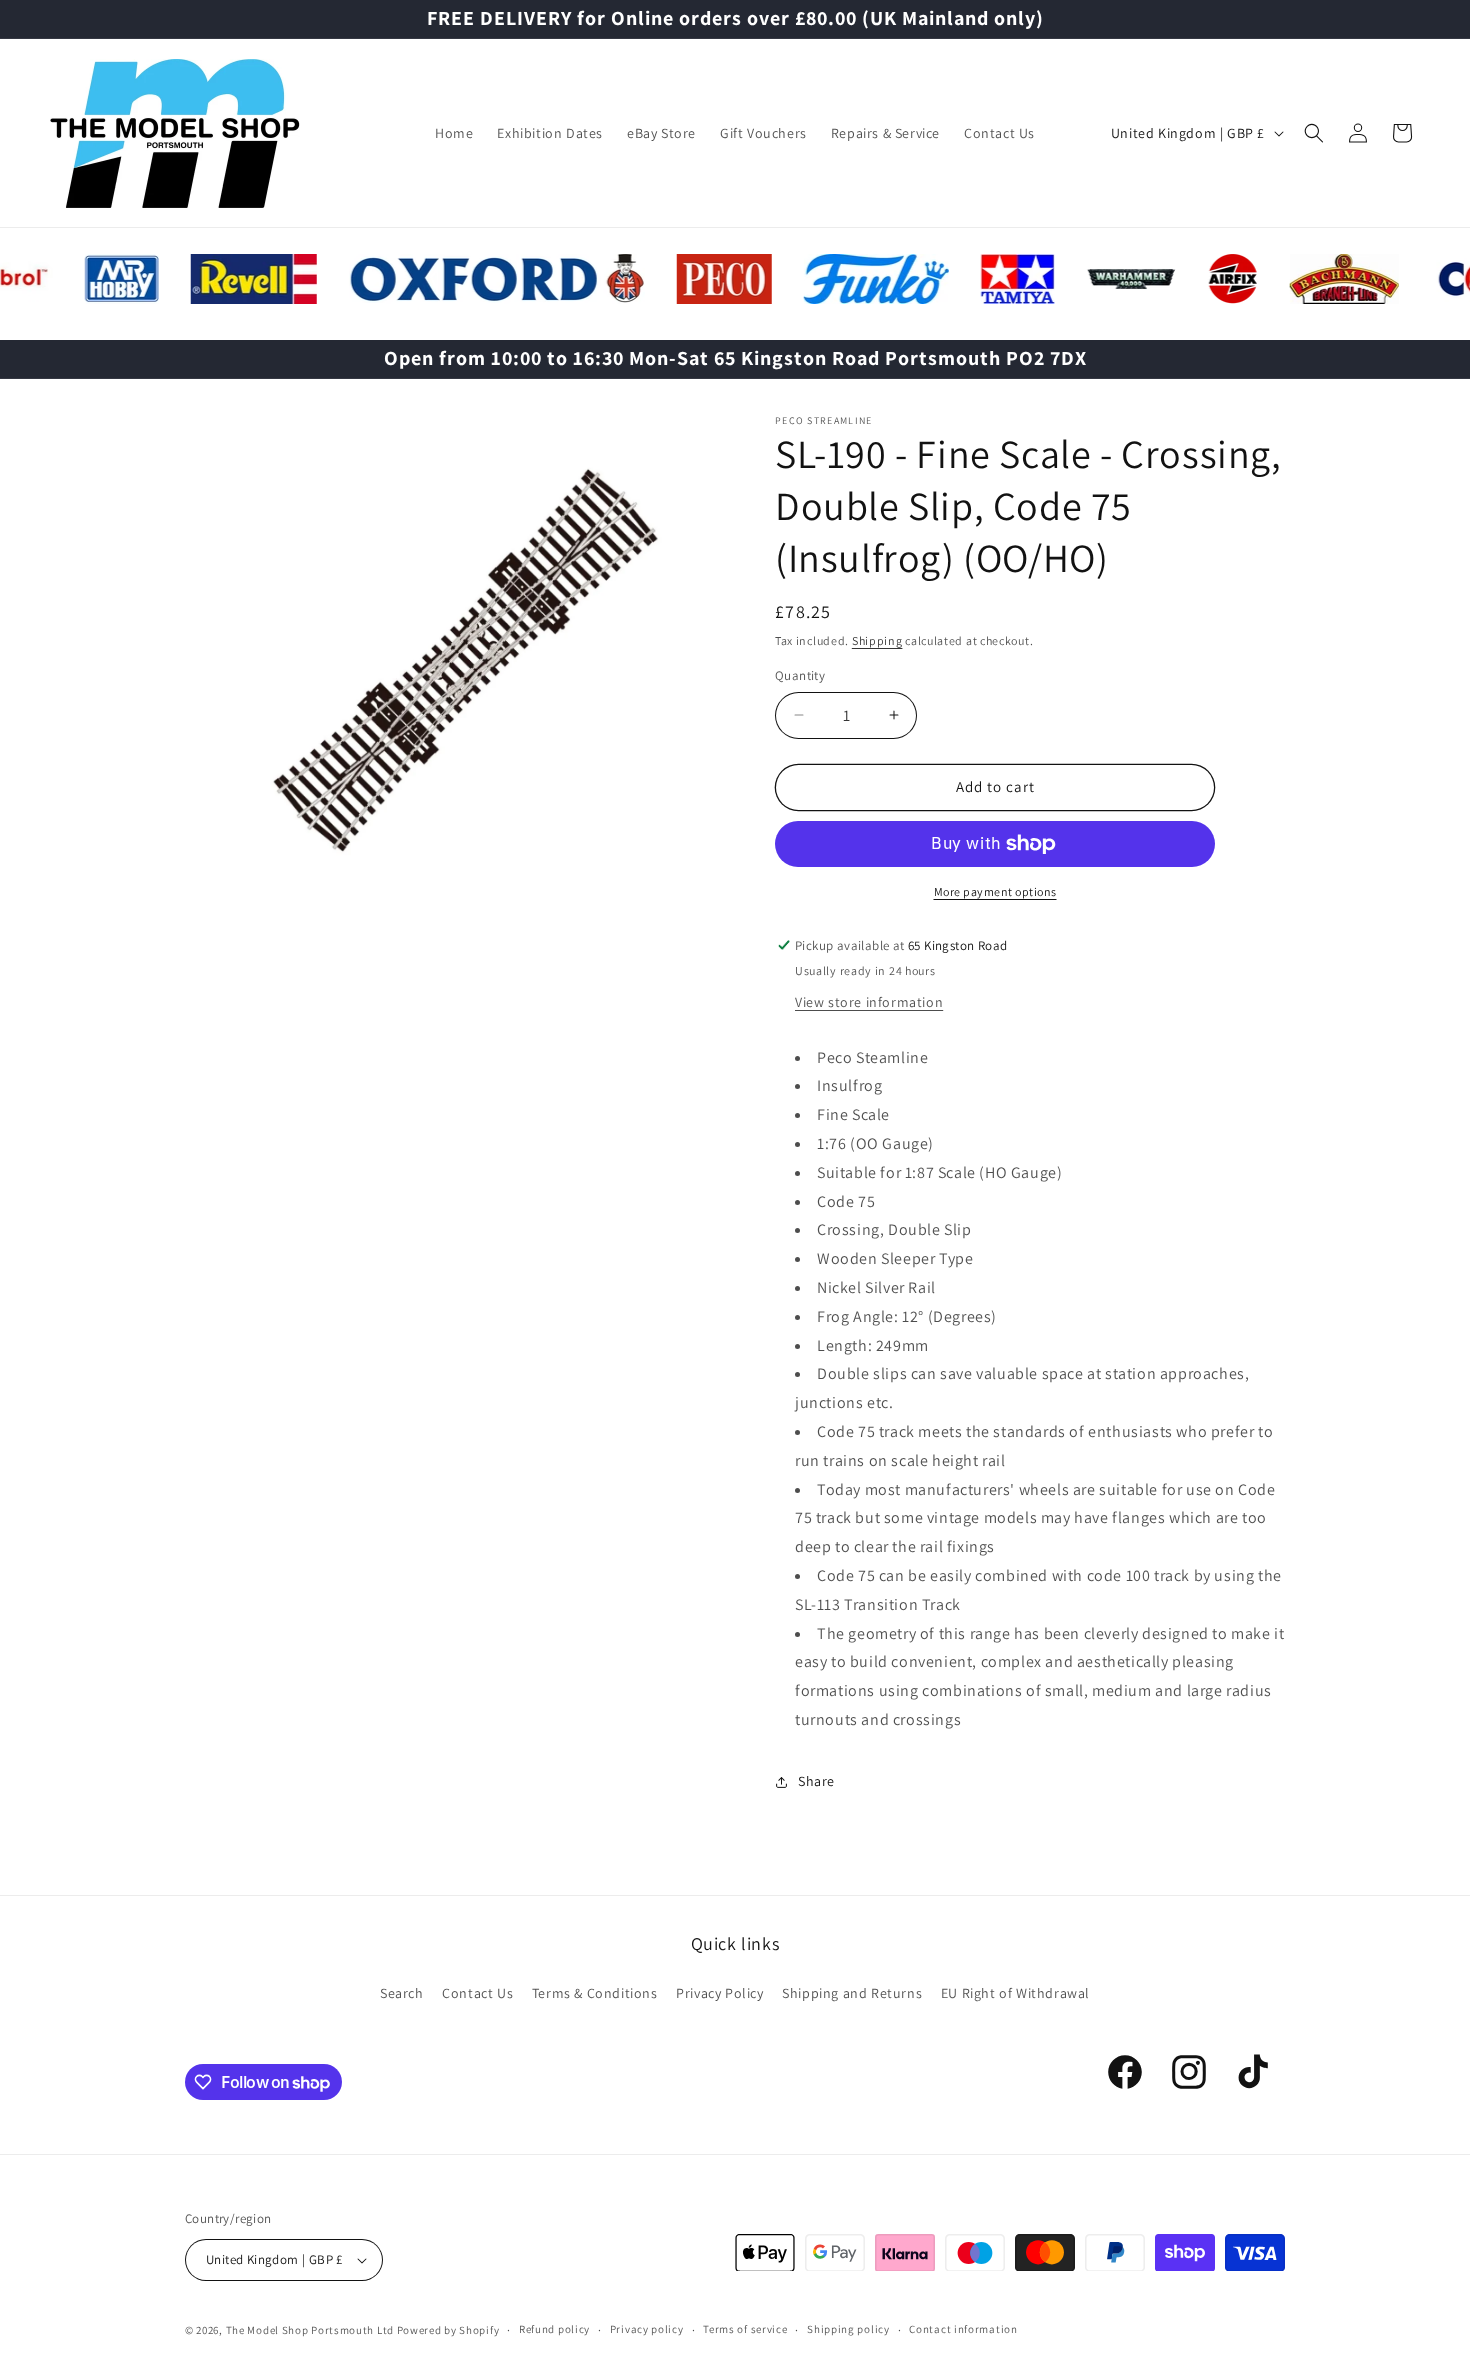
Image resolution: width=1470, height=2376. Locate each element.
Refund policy (554, 2330)
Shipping (877, 640)
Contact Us (477, 1992)
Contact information (963, 2330)
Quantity (800, 675)
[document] (460, 674)
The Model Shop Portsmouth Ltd (310, 2330)
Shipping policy (848, 2330)
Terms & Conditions (595, 1992)
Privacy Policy (719, 1992)
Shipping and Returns (852, 1992)
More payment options (995, 891)
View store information (869, 1002)
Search (402, 1992)
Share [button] (816, 1781)
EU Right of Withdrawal (1015, 1992)
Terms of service (745, 2330)
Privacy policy (647, 2330)
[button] (1314, 133)
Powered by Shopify (448, 2330)
